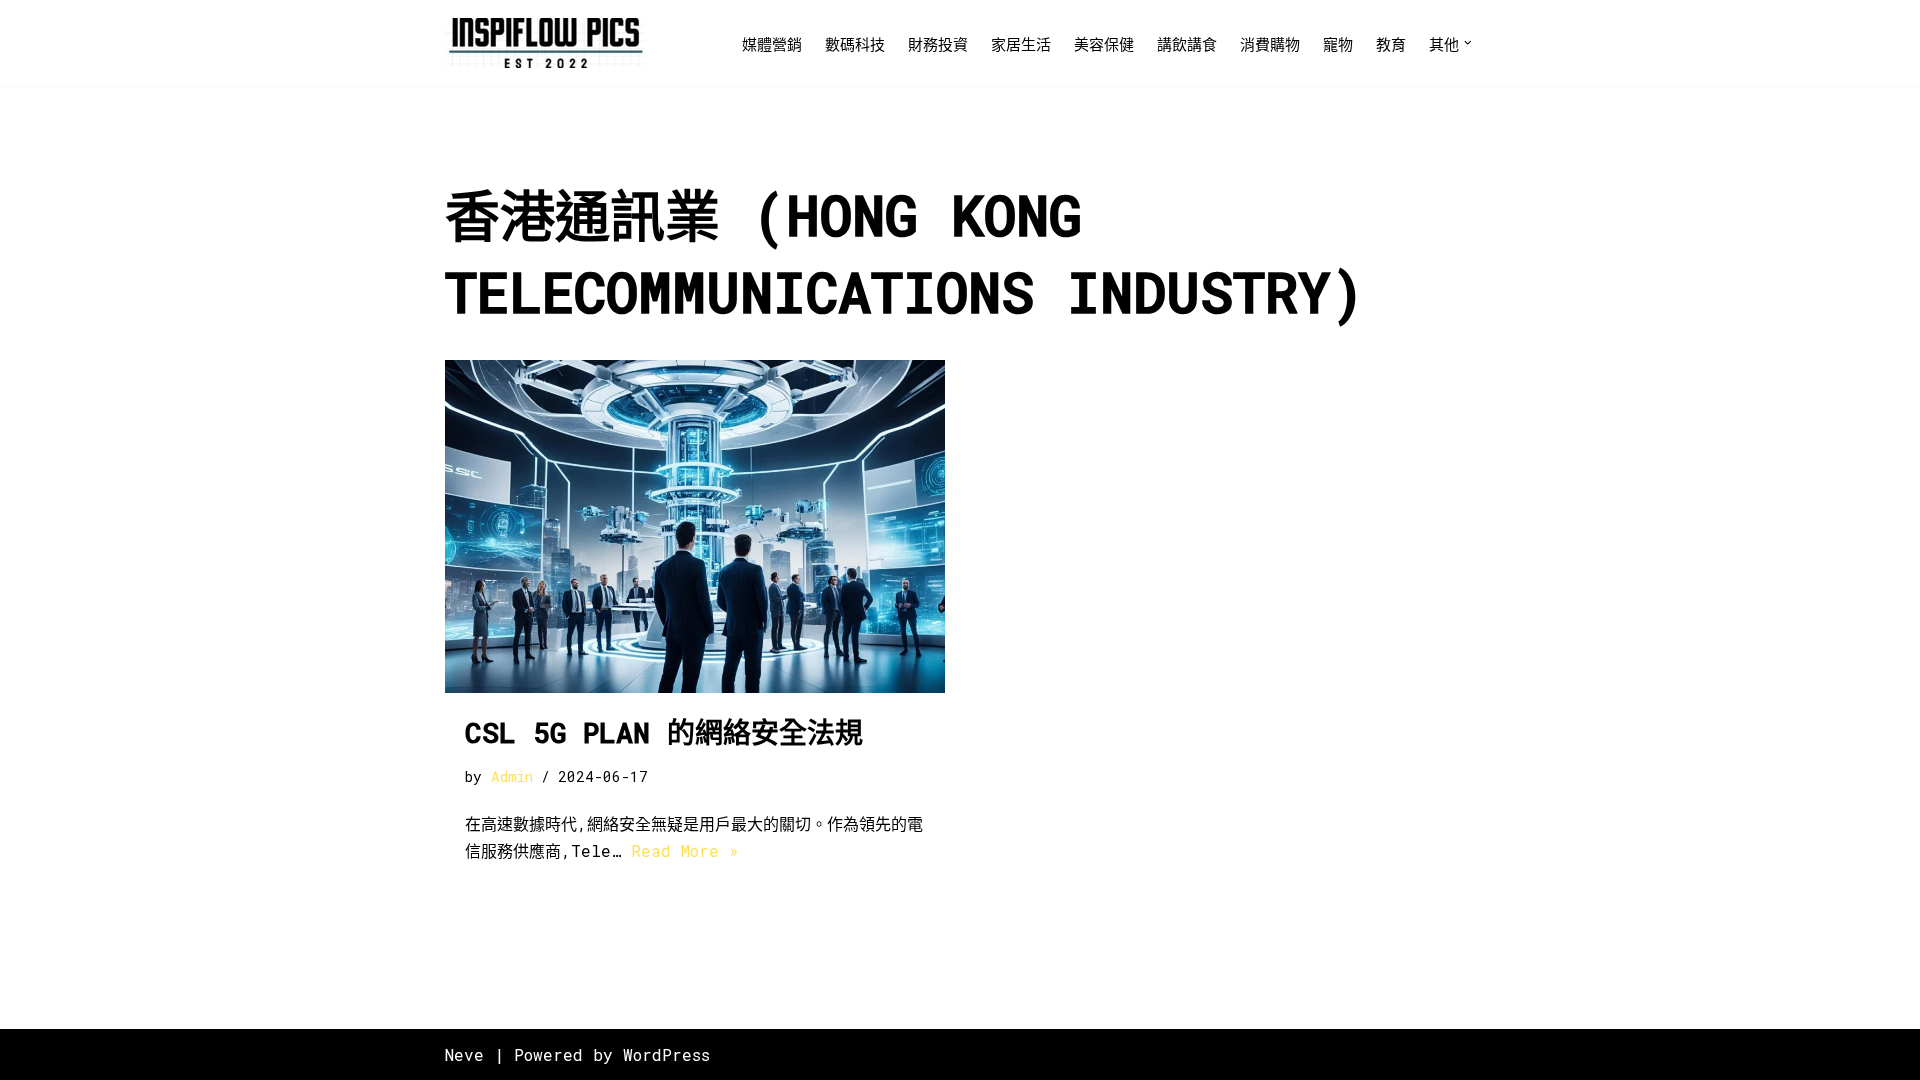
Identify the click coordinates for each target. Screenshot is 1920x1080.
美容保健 (1104, 44)
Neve (464, 1054)
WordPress (666, 1054)
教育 (1391, 44)
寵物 (1338, 44)
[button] (1468, 43)
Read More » (685, 850)
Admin (512, 776)
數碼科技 (855, 44)
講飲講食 (1187, 44)
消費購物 (1270, 44)
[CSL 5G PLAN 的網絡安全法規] (695, 526)
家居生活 (1021, 44)
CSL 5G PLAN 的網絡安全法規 (664, 732)
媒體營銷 (772, 44)
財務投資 (938, 44)
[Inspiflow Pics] (545, 43)
